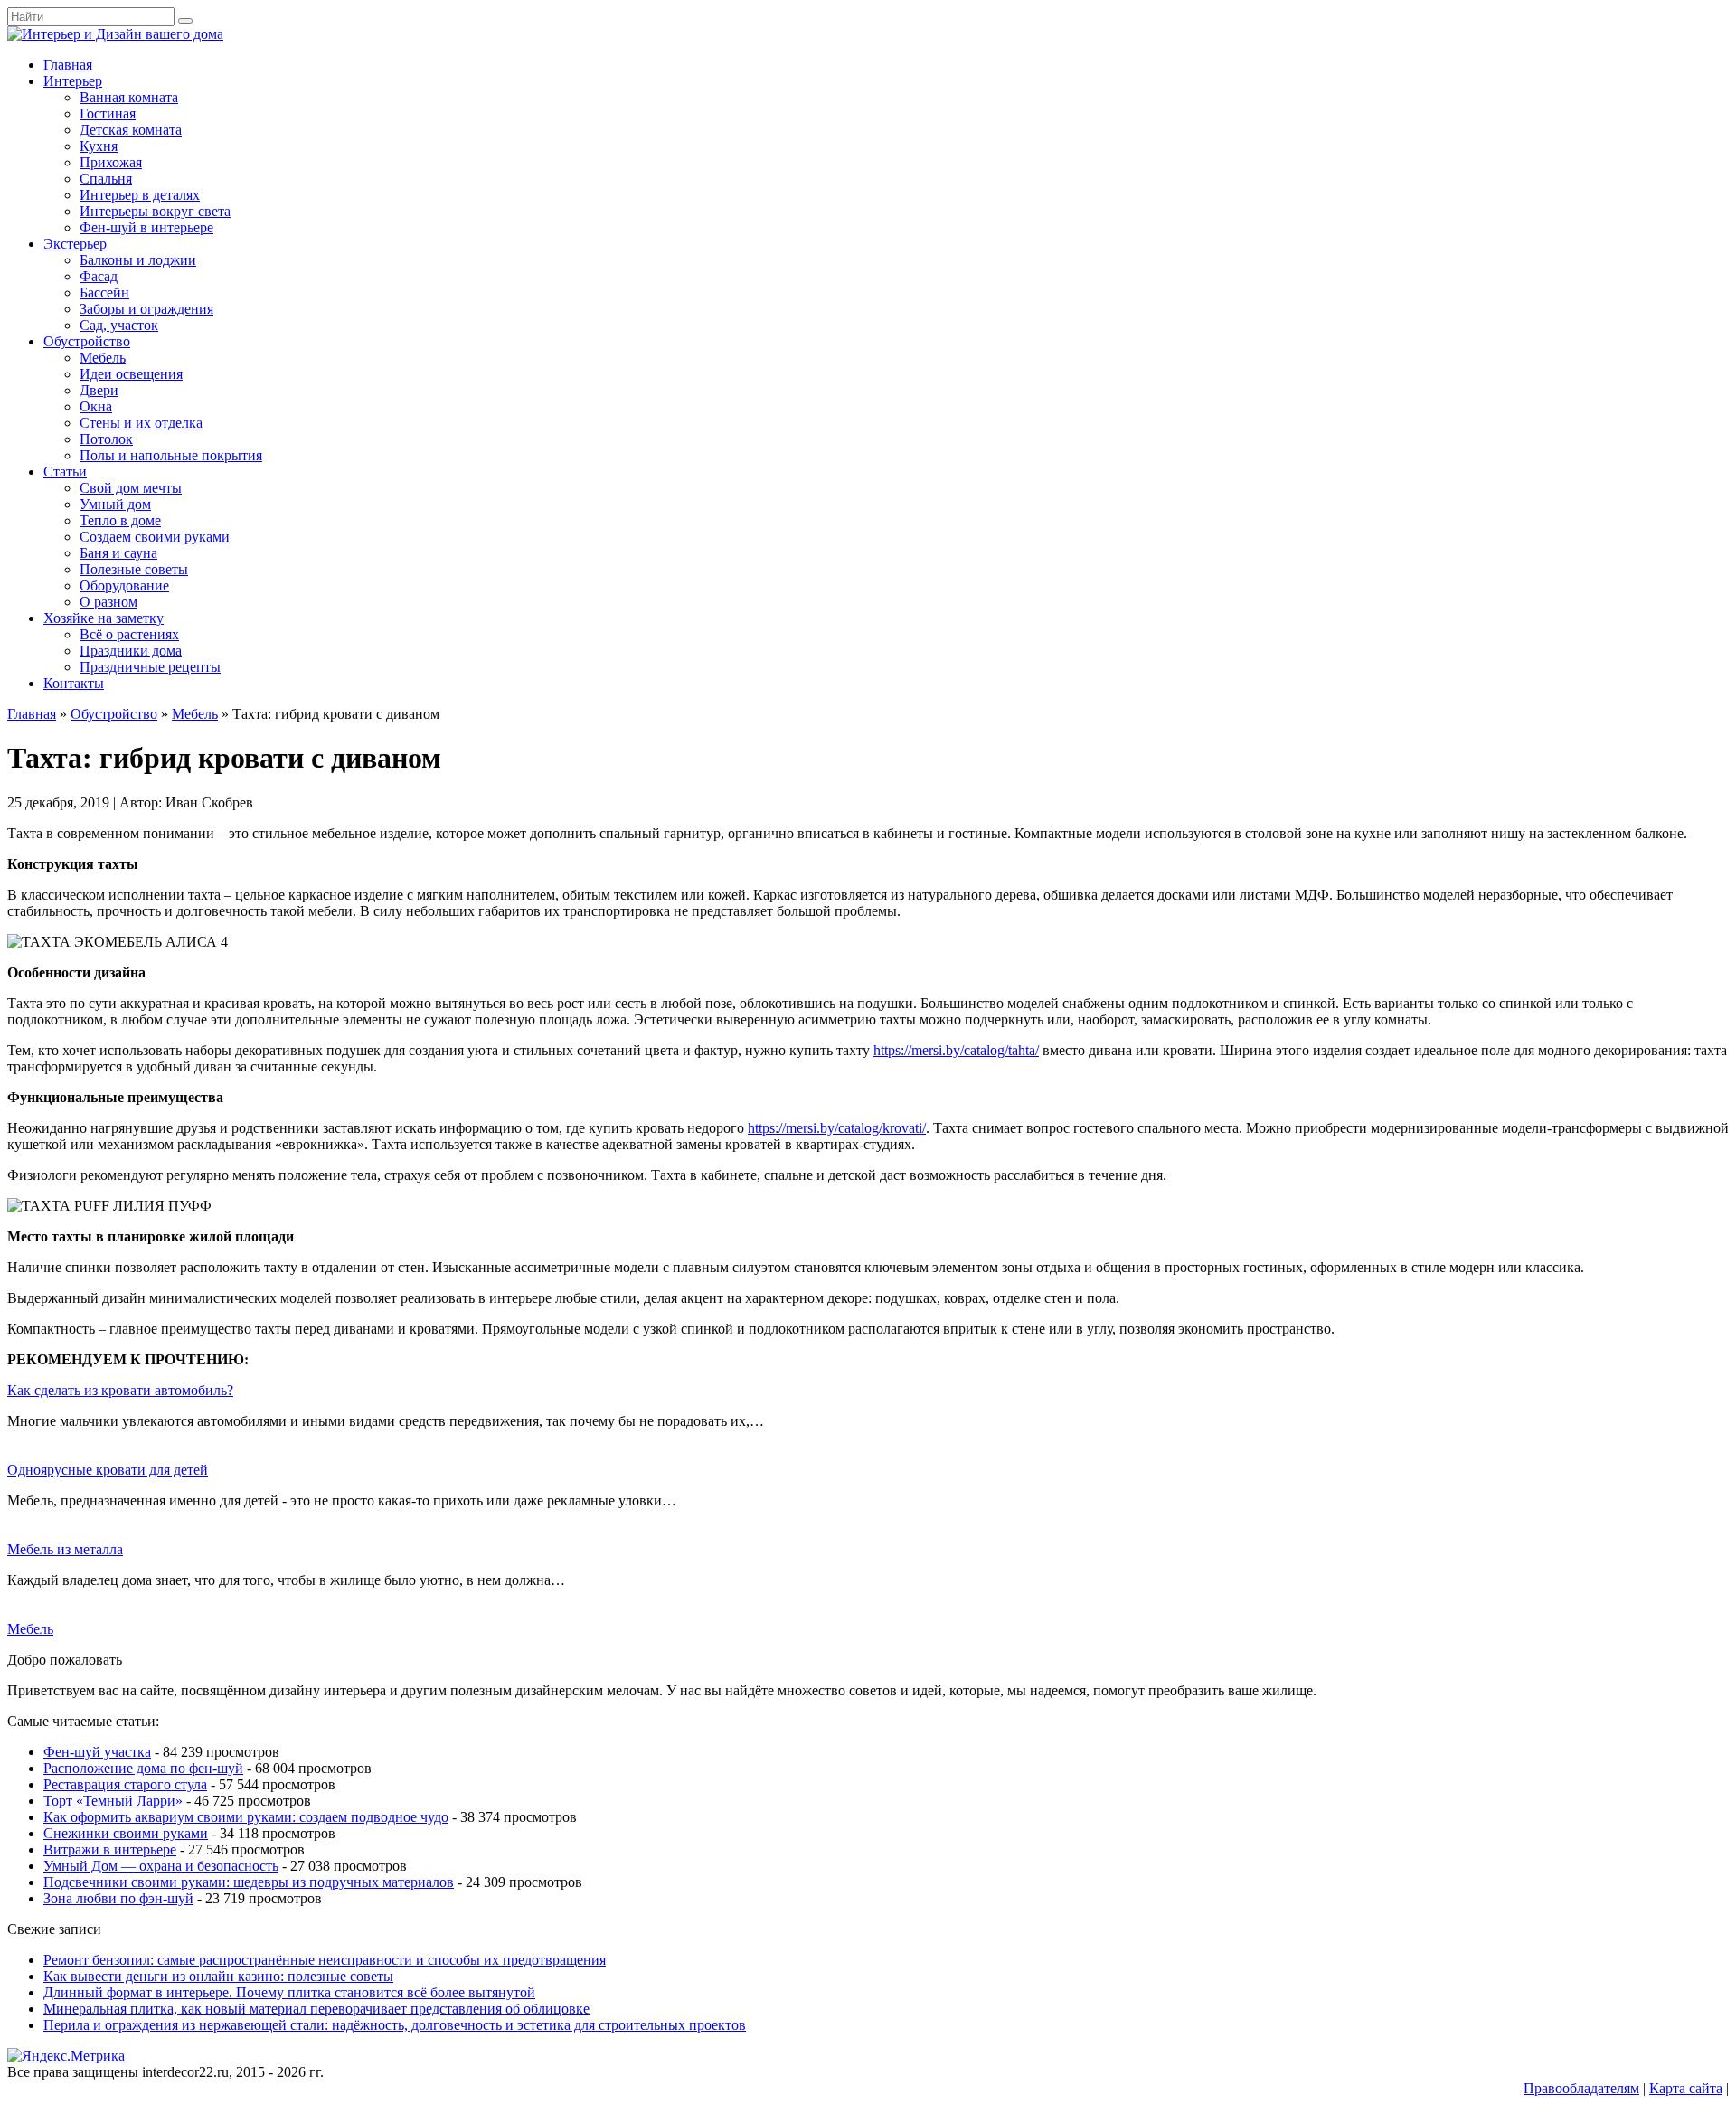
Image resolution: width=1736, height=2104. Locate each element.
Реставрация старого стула (125, 1784)
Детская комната (131, 130)
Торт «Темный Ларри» (113, 1801)
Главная (68, 65)
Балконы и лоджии (138, 260)
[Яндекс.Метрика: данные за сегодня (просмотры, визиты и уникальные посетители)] (66, 2056)
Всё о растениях (129, 634)
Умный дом (115, 504)
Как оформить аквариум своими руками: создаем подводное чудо (246, 1817)
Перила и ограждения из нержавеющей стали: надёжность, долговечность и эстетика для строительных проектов (395, 2025)
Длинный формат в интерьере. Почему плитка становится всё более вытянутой (289, 1992)
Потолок (106, 439)
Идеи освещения (131, 374)
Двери (99, 390)
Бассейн (104, 292)
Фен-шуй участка (97, 1752)
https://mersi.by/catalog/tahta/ (956, 1050)
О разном (108, 602)
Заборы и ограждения (146, 309)
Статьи (65, 472)
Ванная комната (129, 97)
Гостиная (108, 113)
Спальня (106, 179)
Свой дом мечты (131, 488)
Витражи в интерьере (110, 1849)
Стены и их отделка (141, 423)
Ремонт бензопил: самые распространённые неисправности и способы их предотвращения (325, 1960)
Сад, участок (119, 325)
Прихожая (111, 162)
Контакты (74, 683)
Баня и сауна (118, 553)
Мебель (103, 358)
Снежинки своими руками (126, 1833)
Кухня (99, 146)
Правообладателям (1581, 2088)
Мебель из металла (65, 1549)
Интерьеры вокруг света (155, 211)
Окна (96, 406)
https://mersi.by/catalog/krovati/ (837, 1128)
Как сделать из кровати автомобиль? (120, 1390)
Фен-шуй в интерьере (146, 227)
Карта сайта (1686, 2088)
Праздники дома (131, 651)
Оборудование (124, 585)
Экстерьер (75, 244)
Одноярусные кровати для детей (108, 1470)
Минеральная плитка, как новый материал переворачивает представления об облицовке (316, 2009)
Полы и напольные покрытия (171, 455)
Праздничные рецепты (150, 667)
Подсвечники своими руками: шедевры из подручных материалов (249, 1882)
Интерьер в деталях (140, 195)
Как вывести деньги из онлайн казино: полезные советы (218, 1976)
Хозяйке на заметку (104, 618)
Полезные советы (134, 569)
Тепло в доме (120, 520)
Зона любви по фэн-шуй (118, 1898)
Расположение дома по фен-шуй (143, 1768)
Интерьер (73, 81)
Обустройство (87, 341)
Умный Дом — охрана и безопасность (161, 1866)
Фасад (99, 276)
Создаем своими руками (155, 537)
